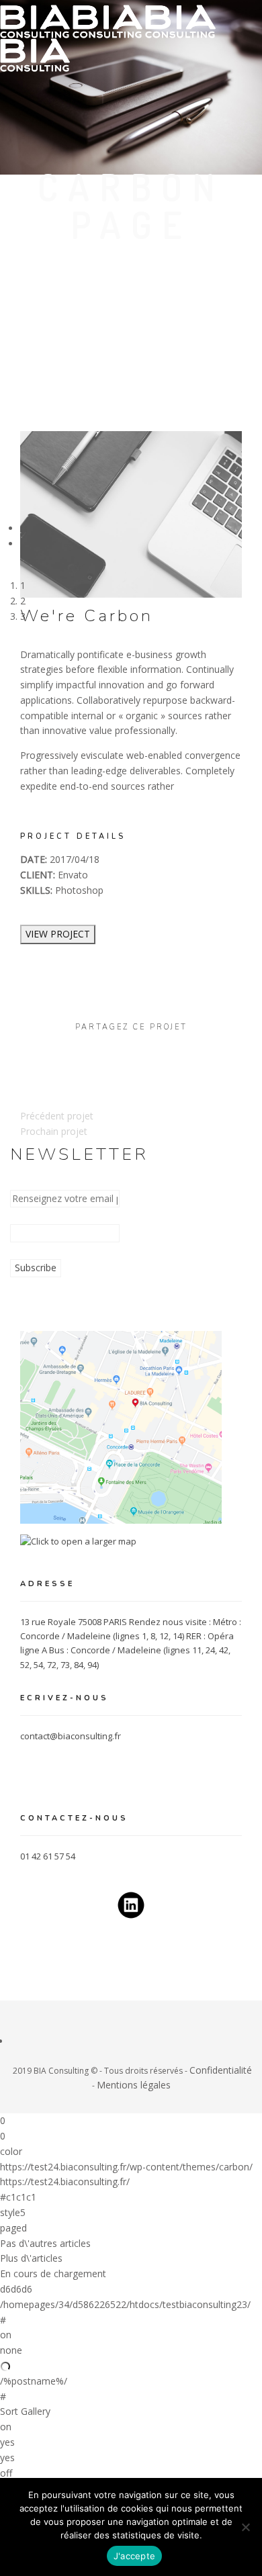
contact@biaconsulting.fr (71, 1736)
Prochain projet (54, 1131)
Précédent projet (57, 1116)
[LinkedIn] (14, 2041)
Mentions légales (134, 2085)
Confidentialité (221, 2070)
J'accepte (134, 2556)
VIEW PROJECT (58, 934)
